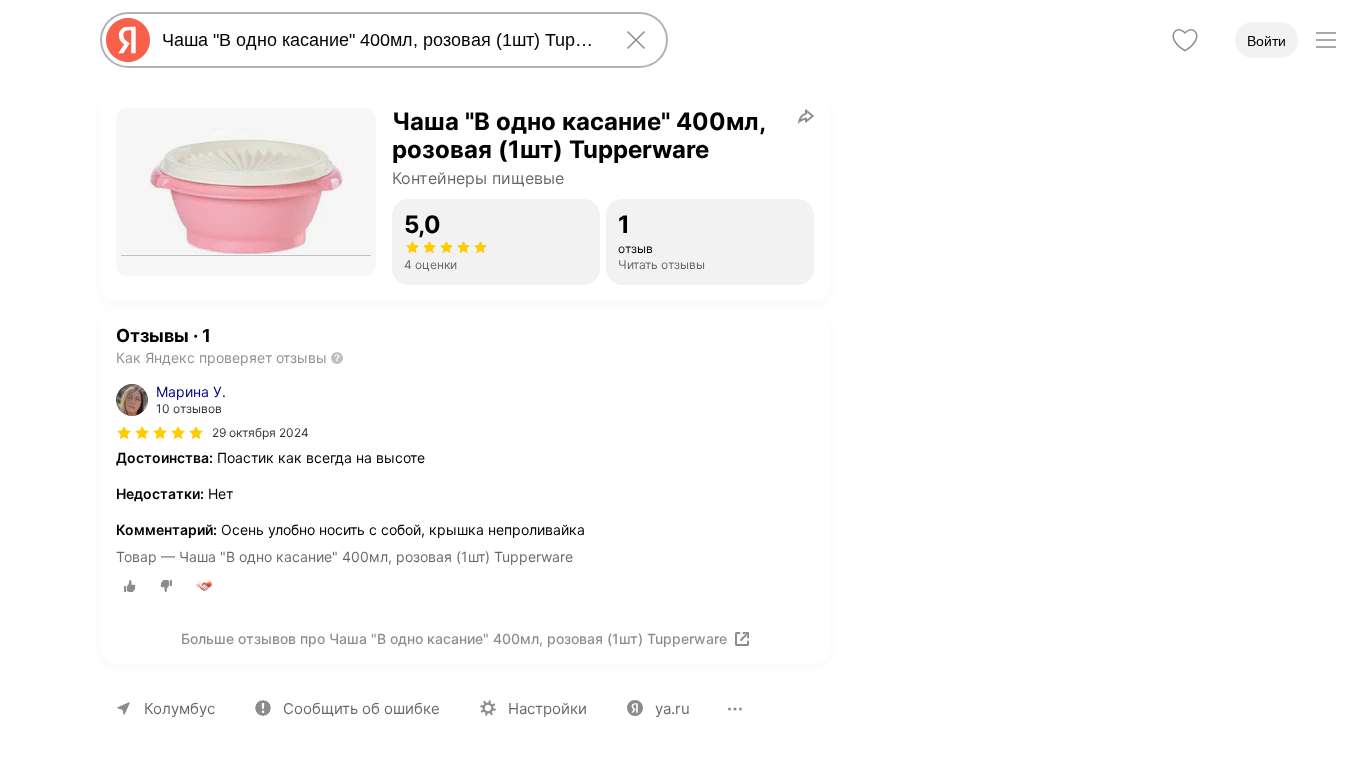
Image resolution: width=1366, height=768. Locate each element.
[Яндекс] (128, 40)
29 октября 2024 (260, 432)
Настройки (547, 708)
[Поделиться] (806, 116)
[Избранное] (1185, 40)
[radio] (130, 586)
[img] (160, 433)
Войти (1266, 41)
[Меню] (1326, 40)
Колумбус (179, 708)
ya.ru (672, 708)
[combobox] (380, 40)
